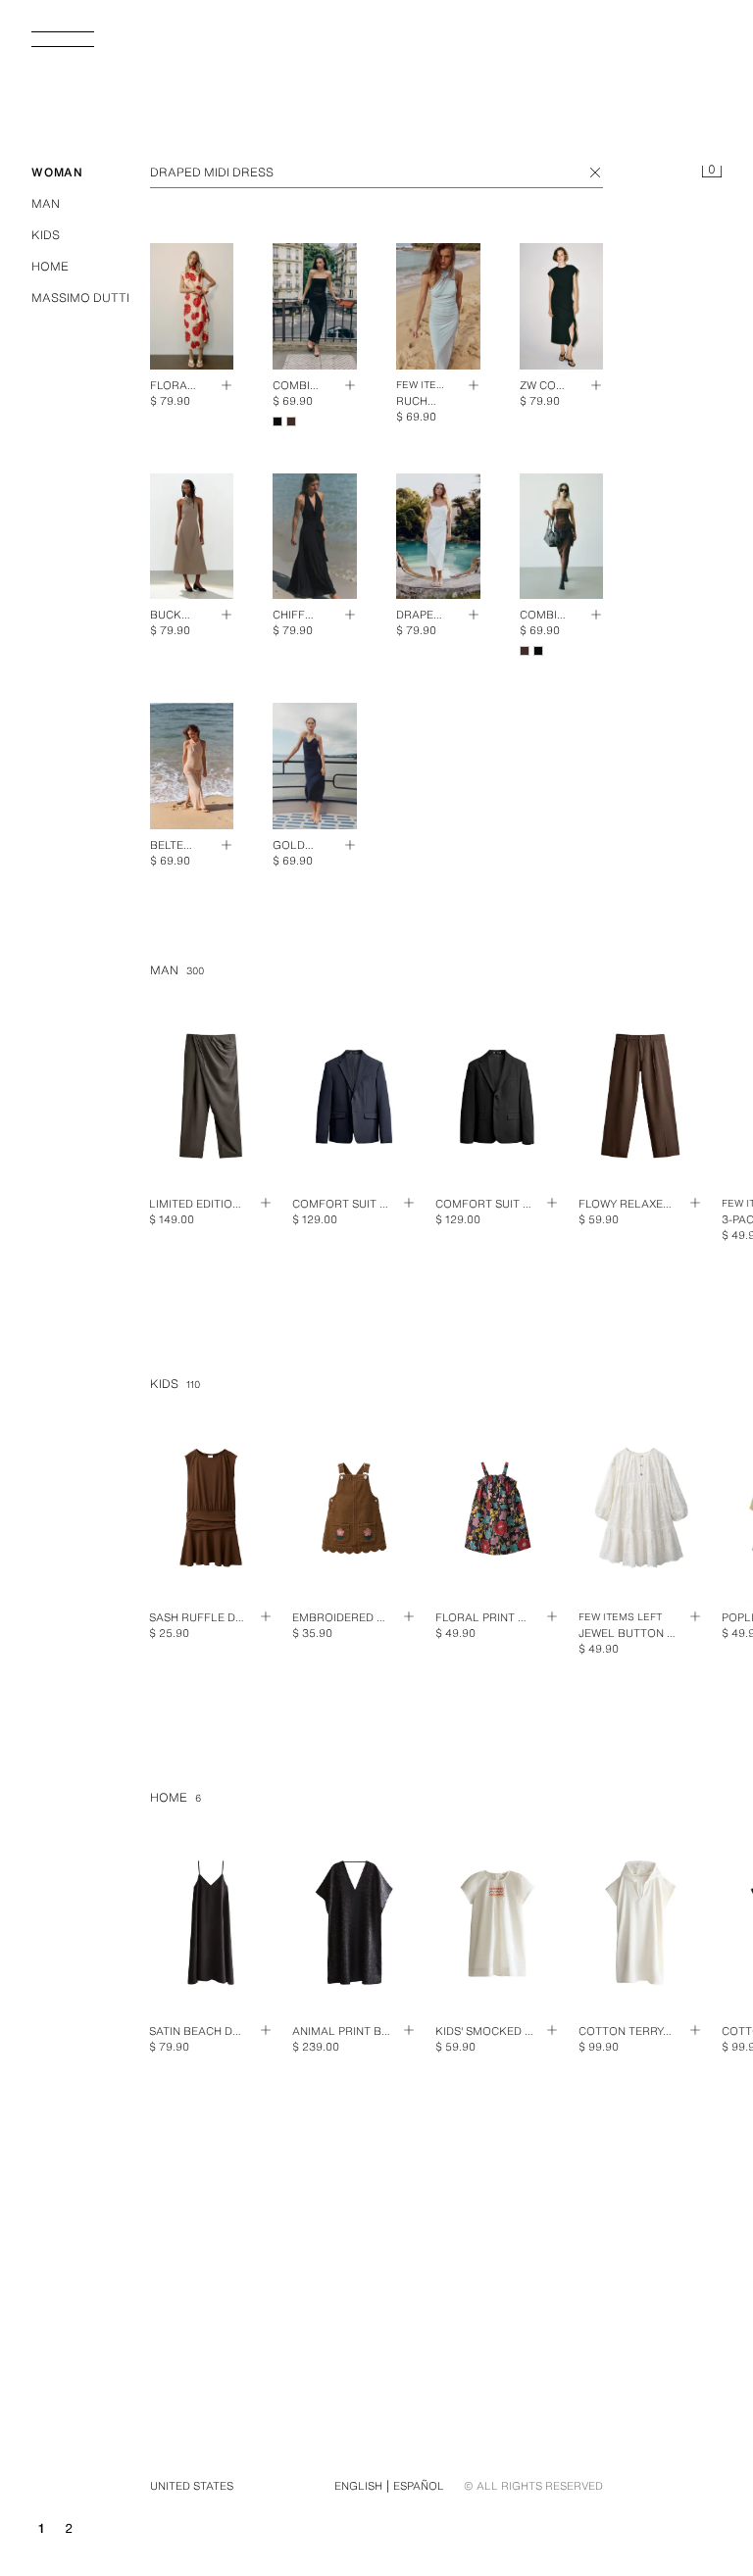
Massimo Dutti (80, 297)
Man (46, 203)
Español (419, 2486)
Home (50, 266)
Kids (46, 235)
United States (192, 2486)
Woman (57, 172)
